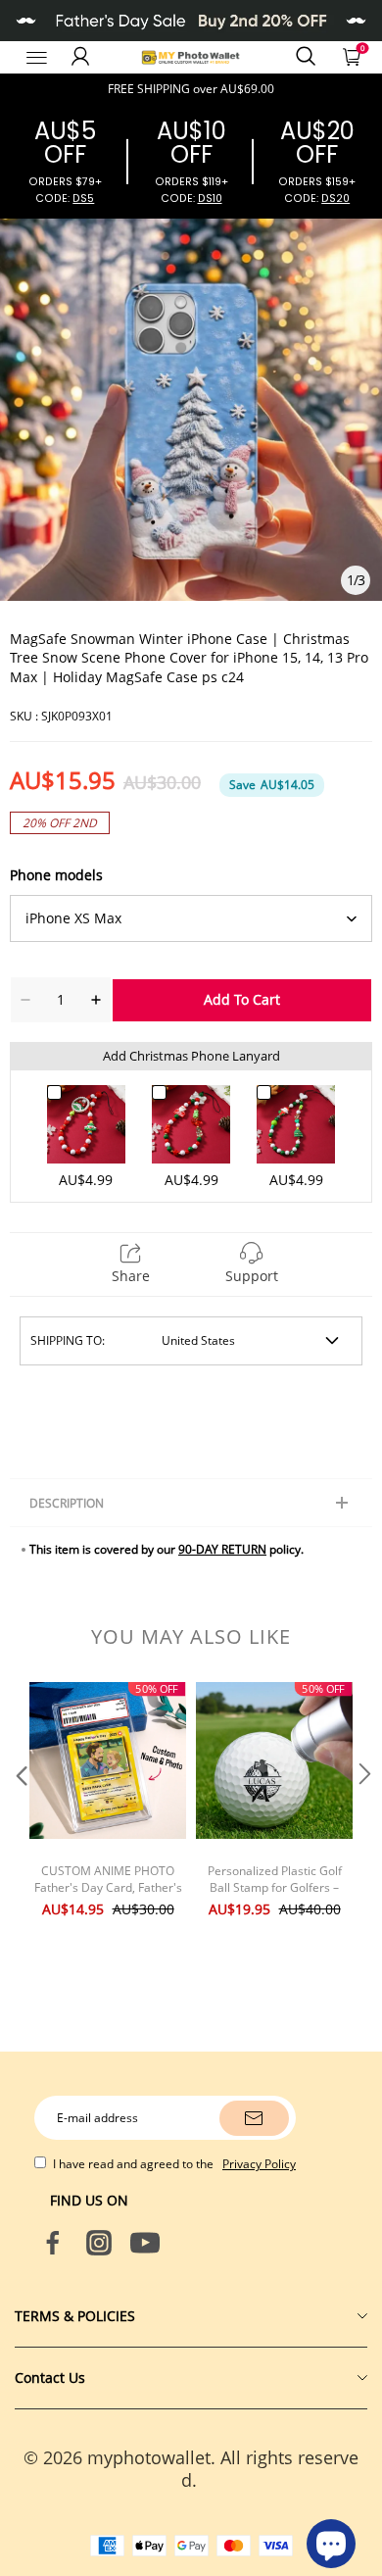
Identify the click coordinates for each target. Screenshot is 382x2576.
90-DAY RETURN (222, 1549)
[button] (20, 1813)
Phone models (56, 875)
